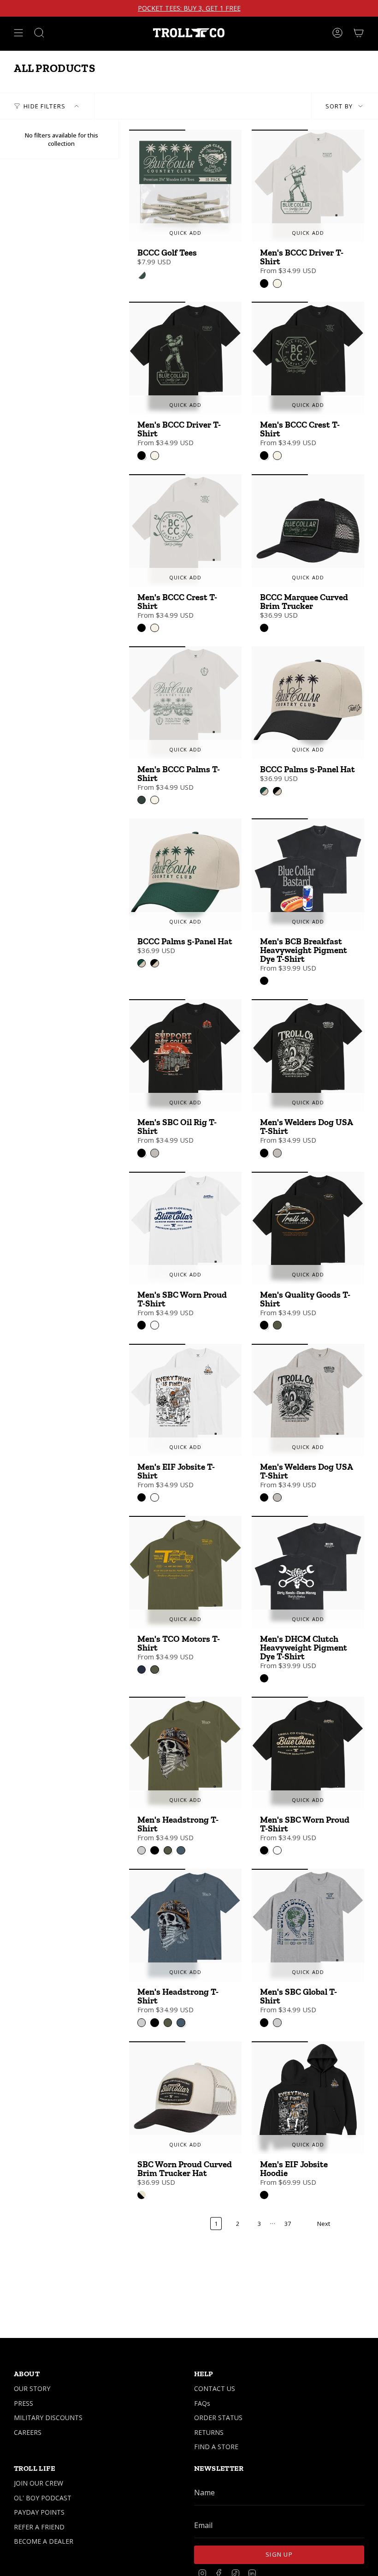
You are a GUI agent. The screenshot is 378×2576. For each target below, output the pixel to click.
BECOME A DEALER (44, 2541)
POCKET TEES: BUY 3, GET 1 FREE (189, 8)
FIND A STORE (216, 2447)
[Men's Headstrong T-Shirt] (185, 1753)
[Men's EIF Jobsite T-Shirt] (185, 1400)
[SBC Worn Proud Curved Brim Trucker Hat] (185, 2098)
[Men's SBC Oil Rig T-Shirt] (185, 1055)
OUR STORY (32, 2388)
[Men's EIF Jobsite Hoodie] (308, 2098)
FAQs (202, 2403)
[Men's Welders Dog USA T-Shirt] (308, 1055)
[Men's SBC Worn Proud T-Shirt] (185, 1228)
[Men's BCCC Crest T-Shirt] (308, 358)
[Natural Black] (142, 2195)
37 (288, 2224)
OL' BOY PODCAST (43, 2498)
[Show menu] (18, 33)
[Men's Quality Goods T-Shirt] (308, 1228)
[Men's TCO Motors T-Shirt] (185, 1572)
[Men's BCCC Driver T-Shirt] (308, 186)
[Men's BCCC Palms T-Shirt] (185, 703)
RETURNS (209, 2432)
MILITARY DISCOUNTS (48, 2418)
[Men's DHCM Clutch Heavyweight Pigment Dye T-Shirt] (308, 1572)
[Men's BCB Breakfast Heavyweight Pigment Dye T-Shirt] (308, 875)
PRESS (24, 2403)
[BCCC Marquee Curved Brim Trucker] (308, 531)
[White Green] (142, 274)
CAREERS (28, 2432)
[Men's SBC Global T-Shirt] (308, 1925)
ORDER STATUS (218, 2418)
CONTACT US (215, 2388)
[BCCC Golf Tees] (185, 186)
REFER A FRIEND (39, 2527)
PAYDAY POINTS (39, 2512)
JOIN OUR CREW (38, 2483)
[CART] (359, 33)
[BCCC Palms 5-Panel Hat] (308, 703)
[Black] (264, 628)
